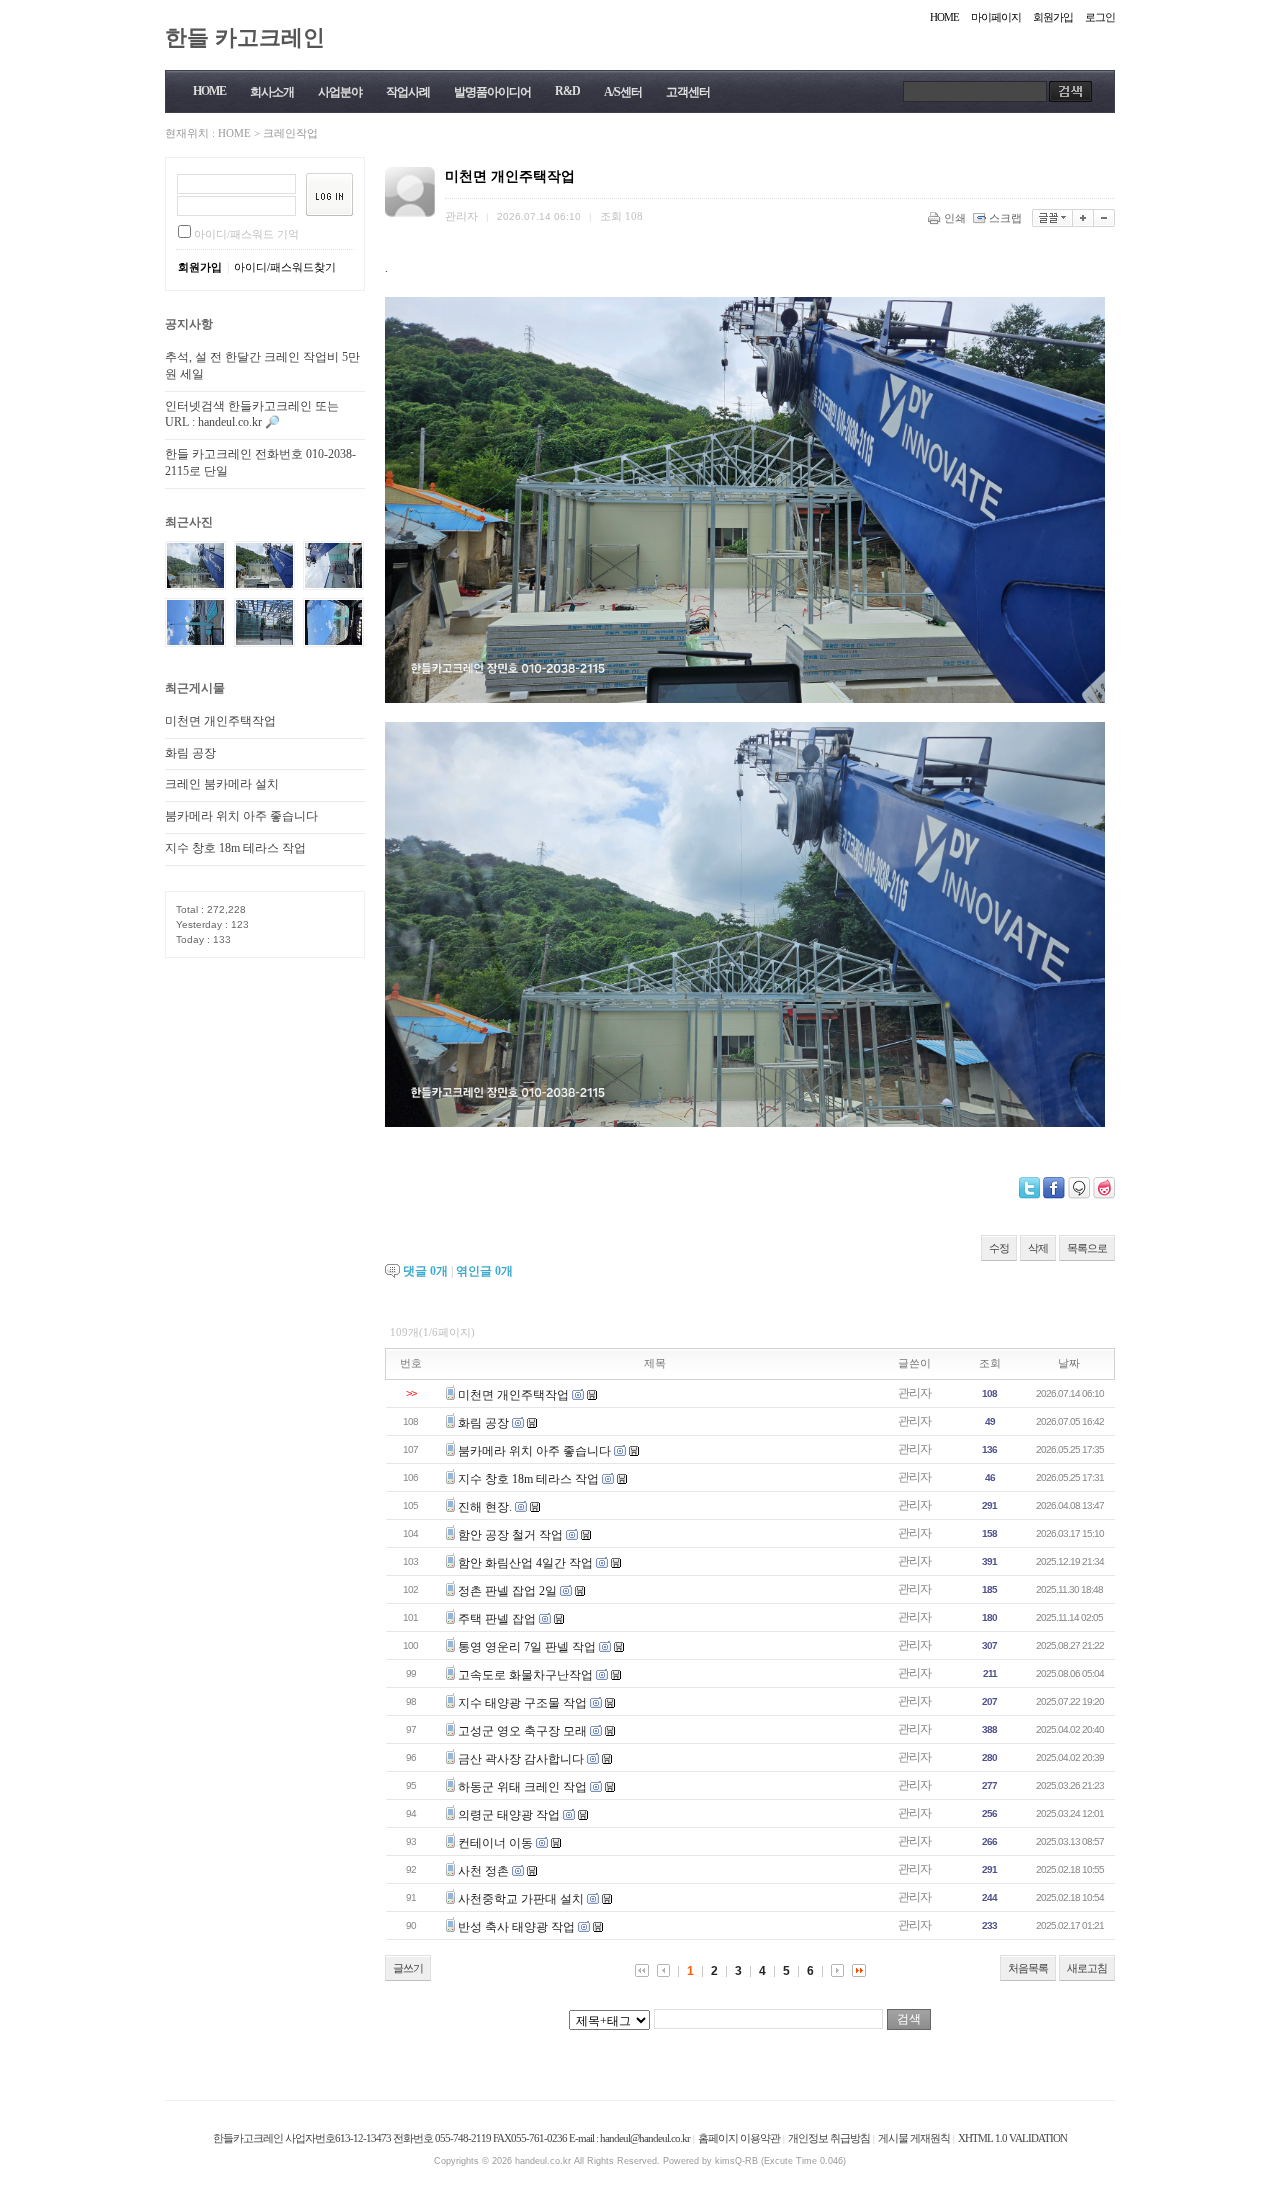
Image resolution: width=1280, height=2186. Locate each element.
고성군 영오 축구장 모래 (522, 1731)
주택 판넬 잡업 (497, 1619)
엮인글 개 (484, 1271)
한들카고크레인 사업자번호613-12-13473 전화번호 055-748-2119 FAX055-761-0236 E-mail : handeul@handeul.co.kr (451, 2138)
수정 (999, 1248)
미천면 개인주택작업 (220, 721)
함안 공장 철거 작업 (510, 1535)
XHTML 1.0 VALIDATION (1012, 2138)
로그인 (1100, 17)
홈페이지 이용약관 (739, 2138)
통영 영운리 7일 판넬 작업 (527, 1647)
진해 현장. (485, 1507)
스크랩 (1005, 218)
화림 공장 (190, 753)
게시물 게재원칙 (914, 2138)
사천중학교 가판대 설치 (521, 1899)
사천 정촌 (483, 1871)
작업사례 (408, 92)
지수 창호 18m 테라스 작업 (235, 848)
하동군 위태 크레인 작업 (522, 1787)
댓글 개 (425, 1271)
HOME (944, 17)
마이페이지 (996, 17)
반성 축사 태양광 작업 (516, 1927)
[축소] (1104, 218)
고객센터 (688, 92)
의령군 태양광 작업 (509, 1815)
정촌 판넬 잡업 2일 (507, 1591)
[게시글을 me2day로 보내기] (1079, 1188)
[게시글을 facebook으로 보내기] (1054, 1188)
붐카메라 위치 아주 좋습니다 (241, 816)
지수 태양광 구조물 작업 (522, 1703)
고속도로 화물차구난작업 (525, 1675)
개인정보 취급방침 (829, 2138)
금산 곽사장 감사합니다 (521, 1759)
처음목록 (1028, 1968)
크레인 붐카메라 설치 (222, 784)
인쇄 (955, 218)
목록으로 (1087, 1248)
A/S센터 (623, 92)
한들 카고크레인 (245, 36)
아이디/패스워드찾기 (285, 267)
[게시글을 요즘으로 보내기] (1104, 1188)
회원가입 (1053, 17)
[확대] (1083, 218)
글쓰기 (408, 1968)
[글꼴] (1052, 218)
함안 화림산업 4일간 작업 (525, 1563)
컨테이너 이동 (495, 1843)
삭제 (1038, 1248)
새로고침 (1087, 1968)
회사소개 (272, 92)
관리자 (914, 1393)
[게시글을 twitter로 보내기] (1029, 1188)
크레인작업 (290, 133)
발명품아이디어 (492, 92)
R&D (567, 91)
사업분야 (340, 92)
